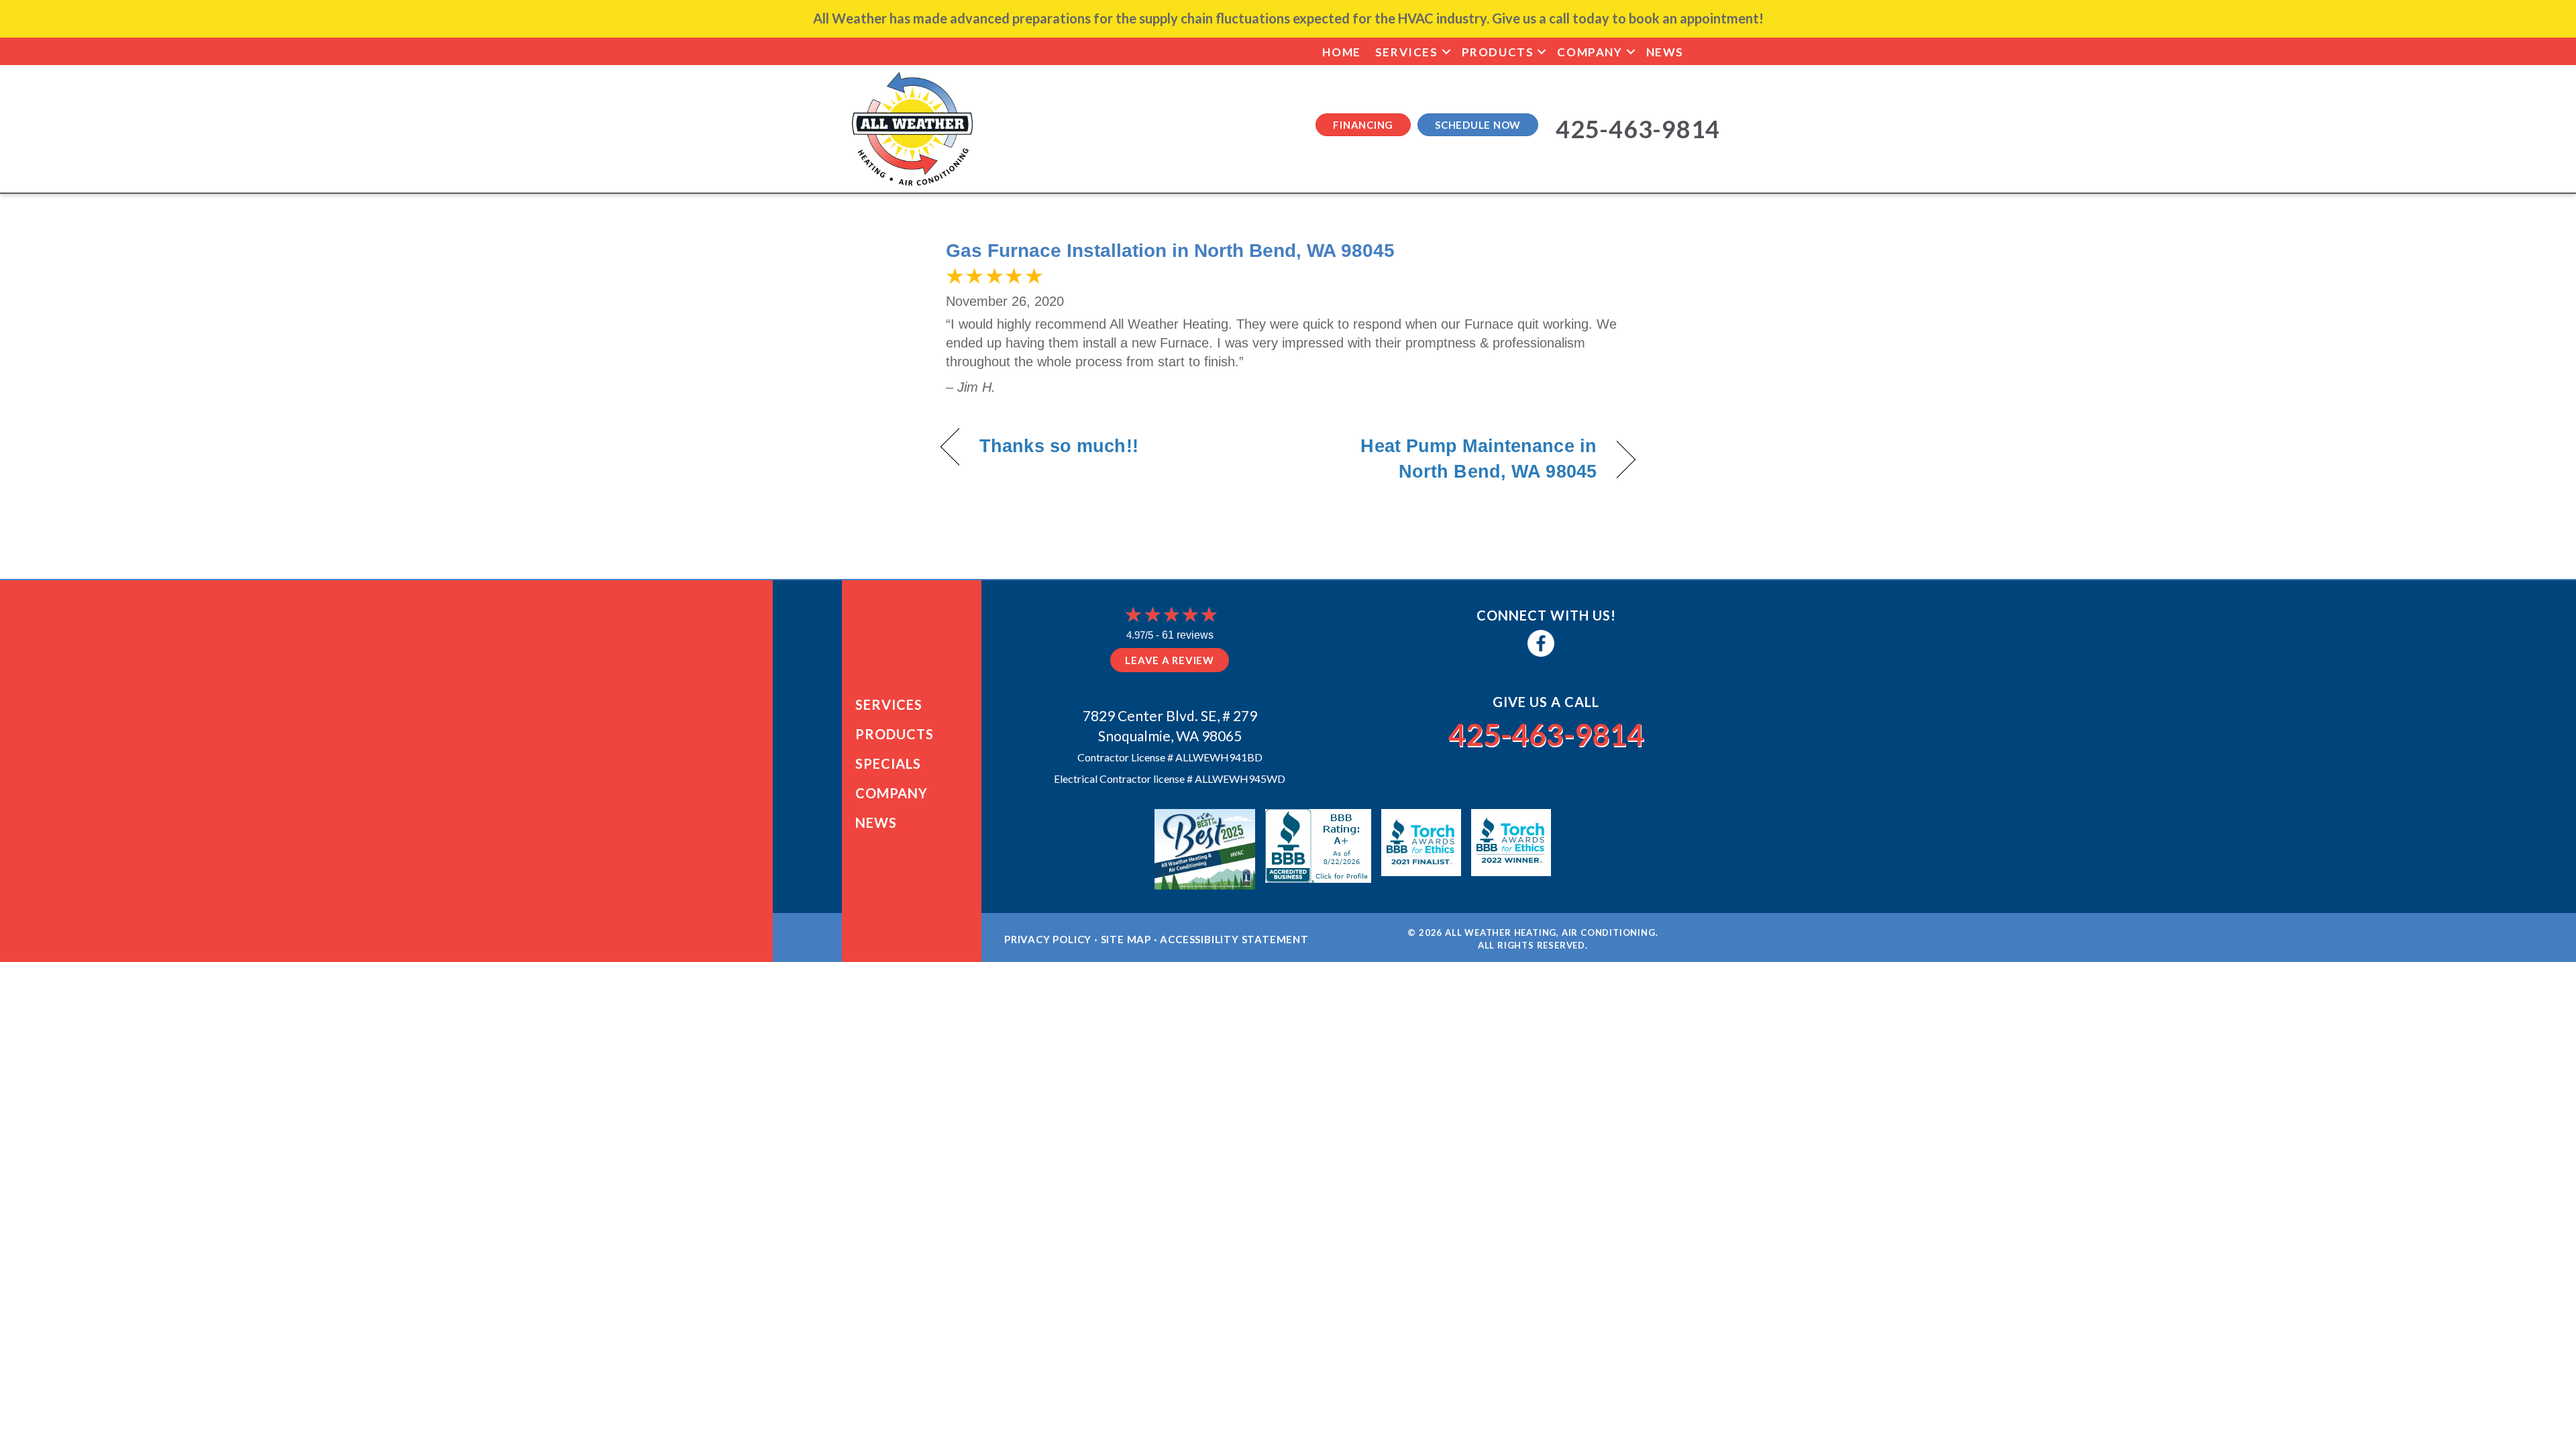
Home (1341, 52)
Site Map (1126, 939)
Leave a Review (1170, 660)
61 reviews (1188, 635)
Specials (888, 763)
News (1665, 52)
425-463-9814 (1546, 735)
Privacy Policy (1048, 939)
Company (1590, 52)
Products (1498, 52)
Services (1407, 52)
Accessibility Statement (1234, 939)
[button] (1446, 52)
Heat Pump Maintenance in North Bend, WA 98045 (1453, 459)
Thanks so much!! (1059, 446)
